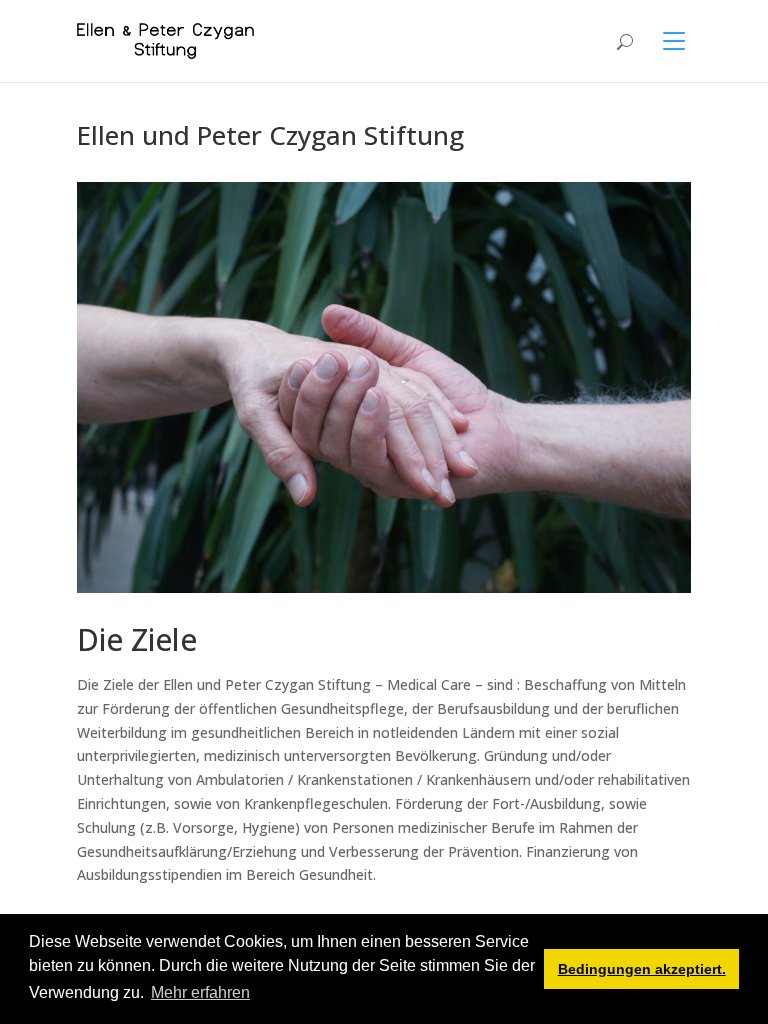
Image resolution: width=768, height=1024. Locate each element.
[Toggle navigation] (662, 41)
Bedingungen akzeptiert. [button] (642, 969)
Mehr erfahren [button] (200, 992)
